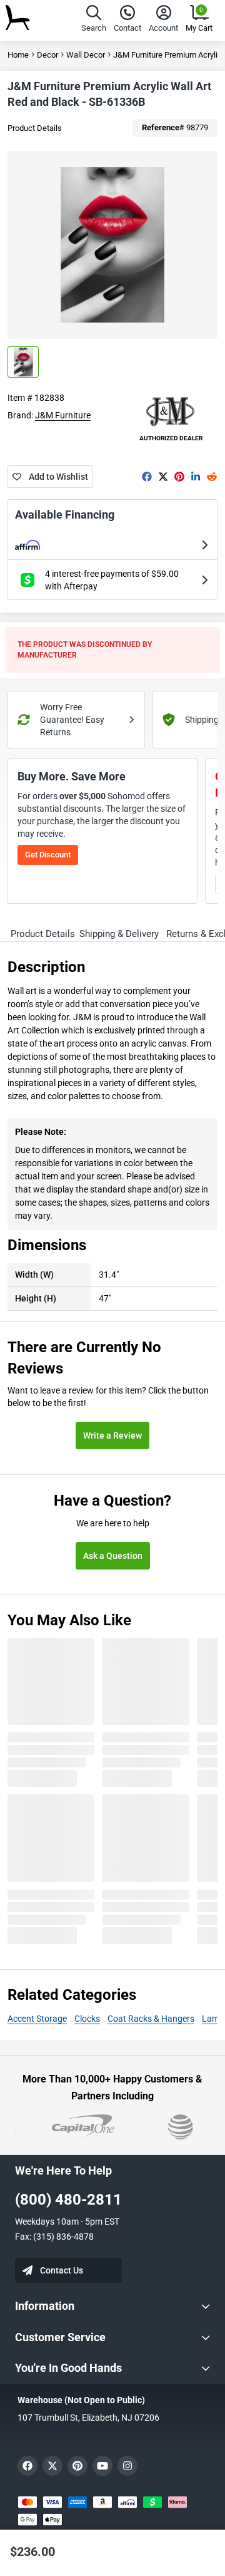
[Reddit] (212, 477)
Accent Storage (37, 2019)
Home (18, 55)
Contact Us (62, 2270)
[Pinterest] (179, 477)
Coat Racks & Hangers (151, 2019)
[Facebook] (147, 477)
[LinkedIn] (196, 477)
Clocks (87, 2019)
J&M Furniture (63, 415)
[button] (94, 20)
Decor (47, 55)
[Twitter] (163, 477)
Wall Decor (86, 55)
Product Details (35, 128)
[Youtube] (102, 2466)
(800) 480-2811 (68, 2200)
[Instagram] (127, 2466)
